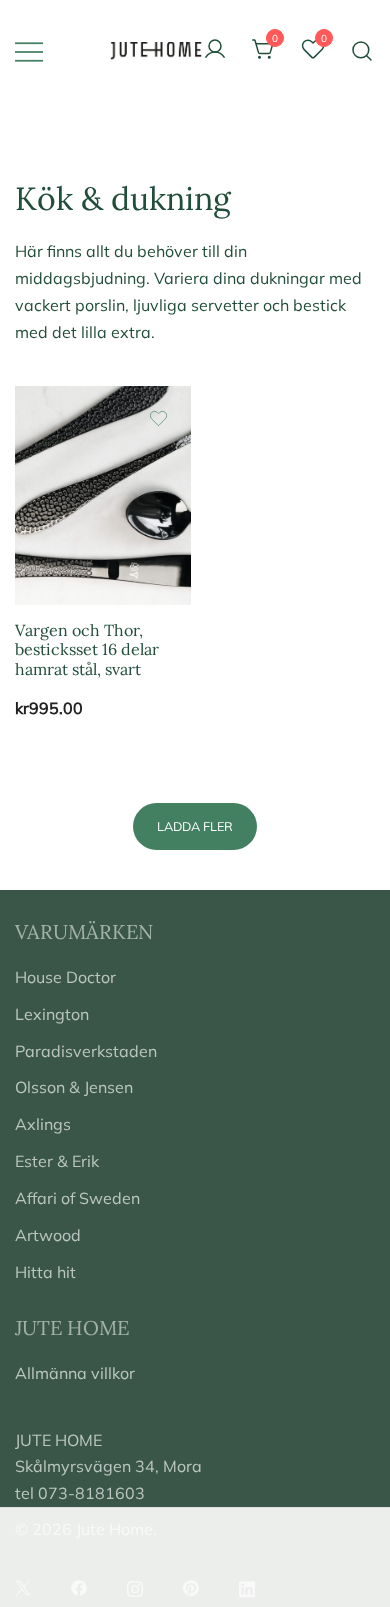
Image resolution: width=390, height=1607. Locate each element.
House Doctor (65, 977)
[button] (195, 826)
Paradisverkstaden (86, 1051)
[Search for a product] (362, 50)
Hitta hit (45, 1272)
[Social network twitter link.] (23, 1586)
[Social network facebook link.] (79, 1586)
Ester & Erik (57, 1161)
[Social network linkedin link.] (247, 1586)
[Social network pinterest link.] (191, 1586)
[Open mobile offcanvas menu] (29, 50)
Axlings (43, 1124)
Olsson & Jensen (74, 1087)
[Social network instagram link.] (135, 1586)
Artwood (48, 1235)
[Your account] (215, 50)
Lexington (52, 1014)
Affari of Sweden (77, 1198)
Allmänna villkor (75, 1373)
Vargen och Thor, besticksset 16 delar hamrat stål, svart (87, 649)
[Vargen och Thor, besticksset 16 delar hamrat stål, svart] (103, 495)
